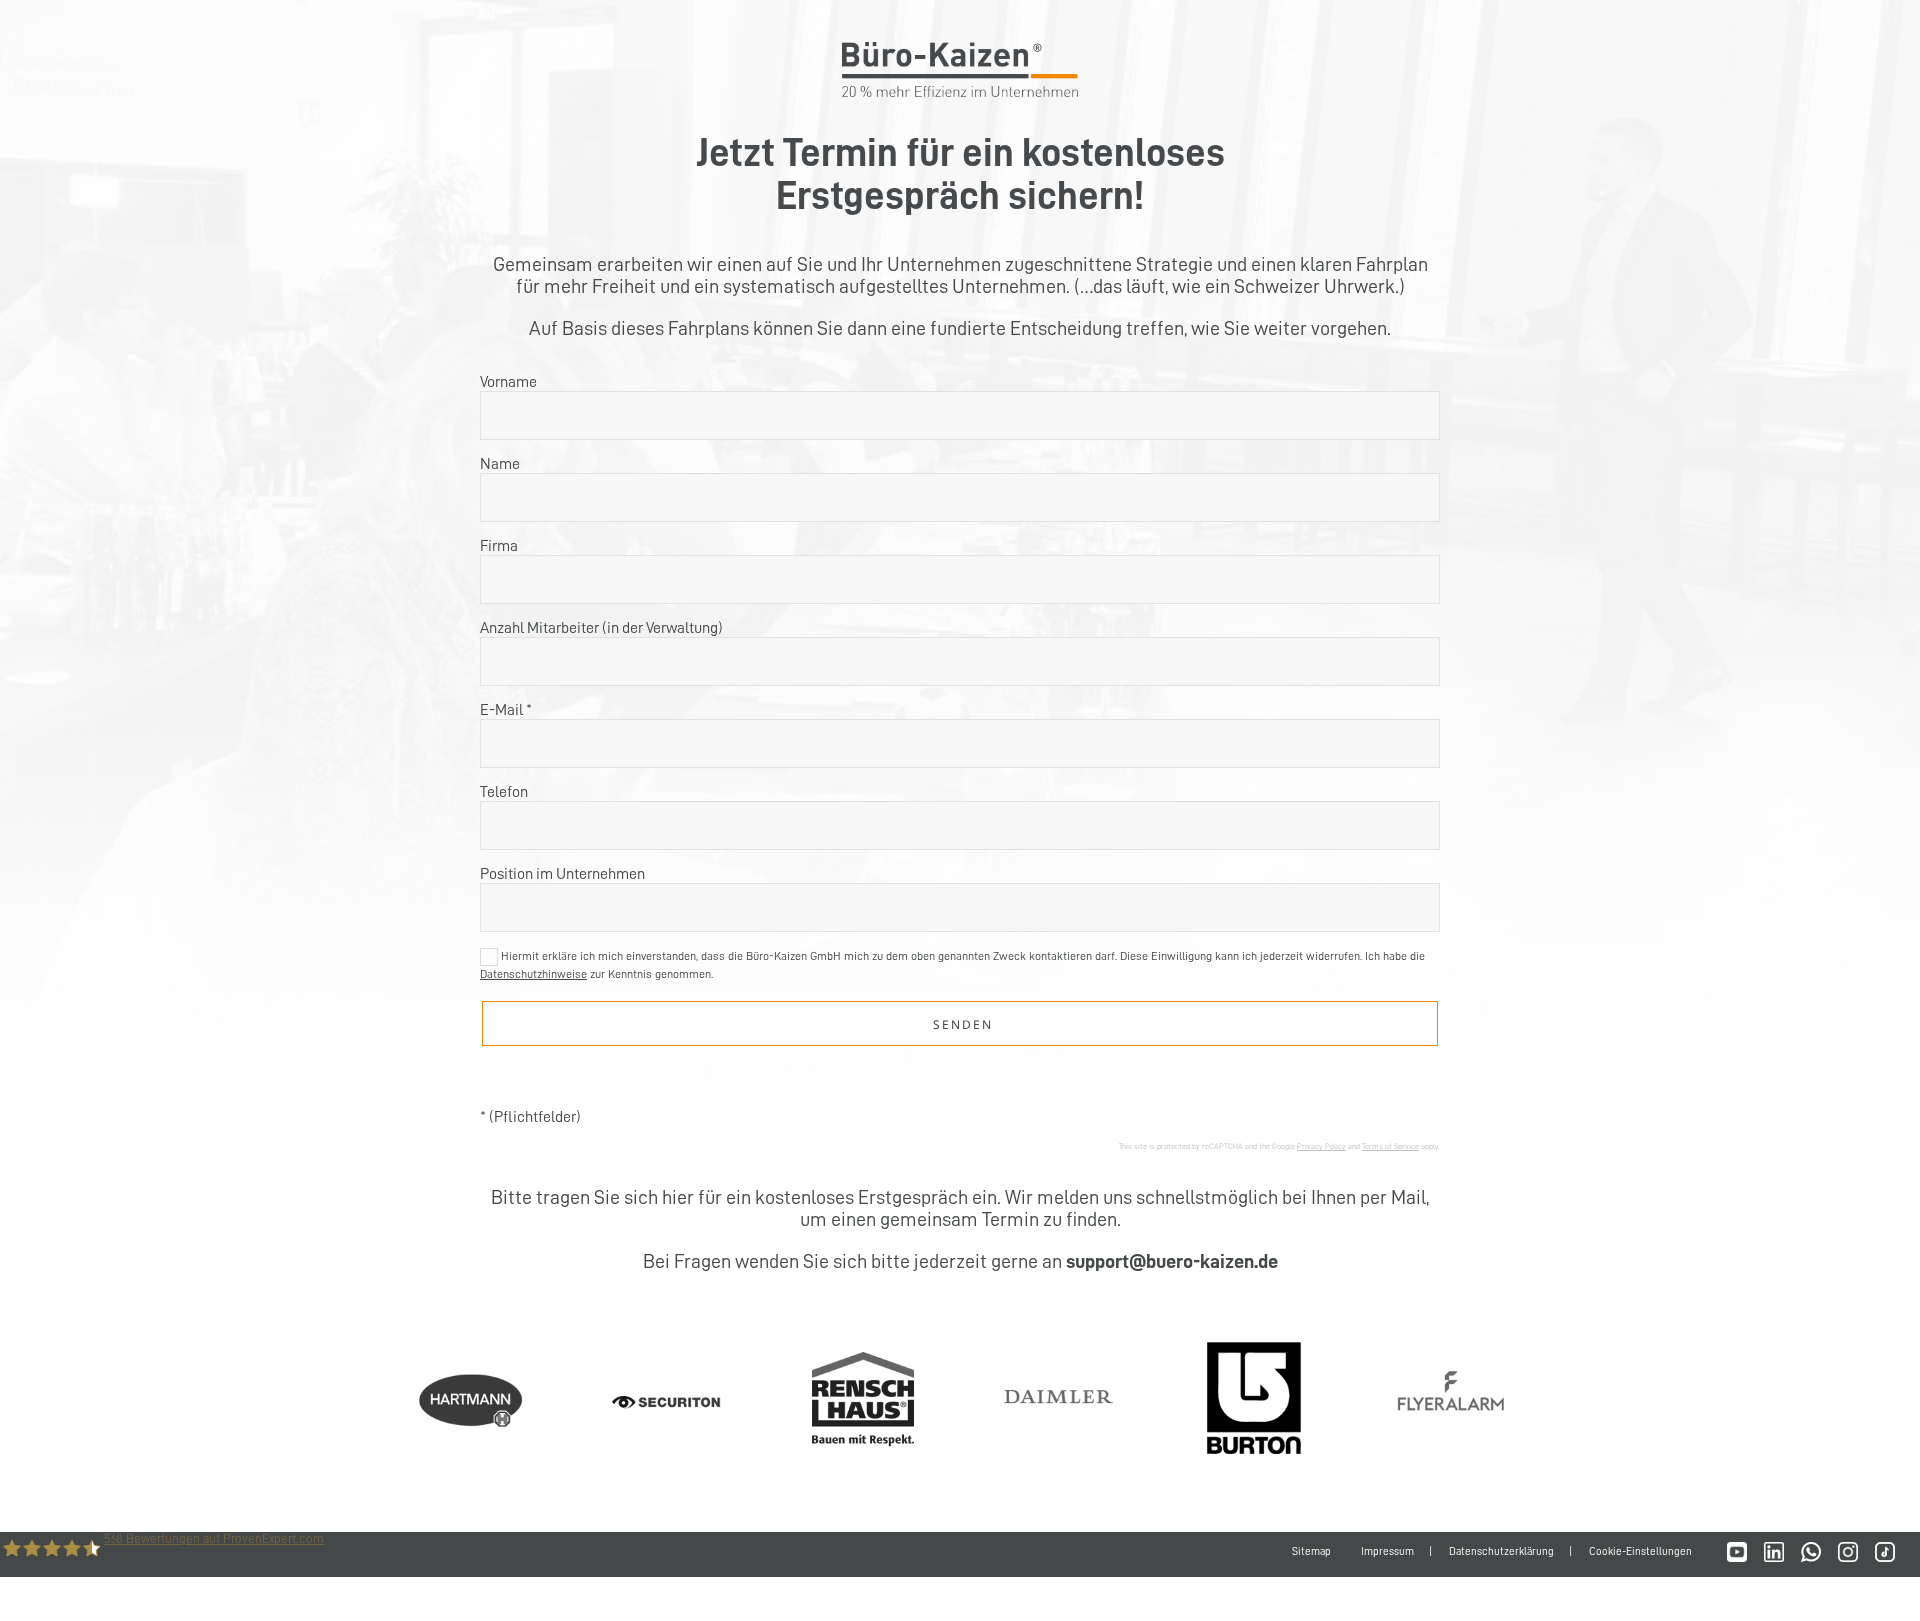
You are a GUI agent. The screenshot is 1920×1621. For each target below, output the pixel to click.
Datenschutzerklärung (1501, 1551)
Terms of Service (1390, 1146)
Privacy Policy (1321, 1146)
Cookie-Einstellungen (1640, 1551)
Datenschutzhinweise (533, 974)
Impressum (1387, 1551)
